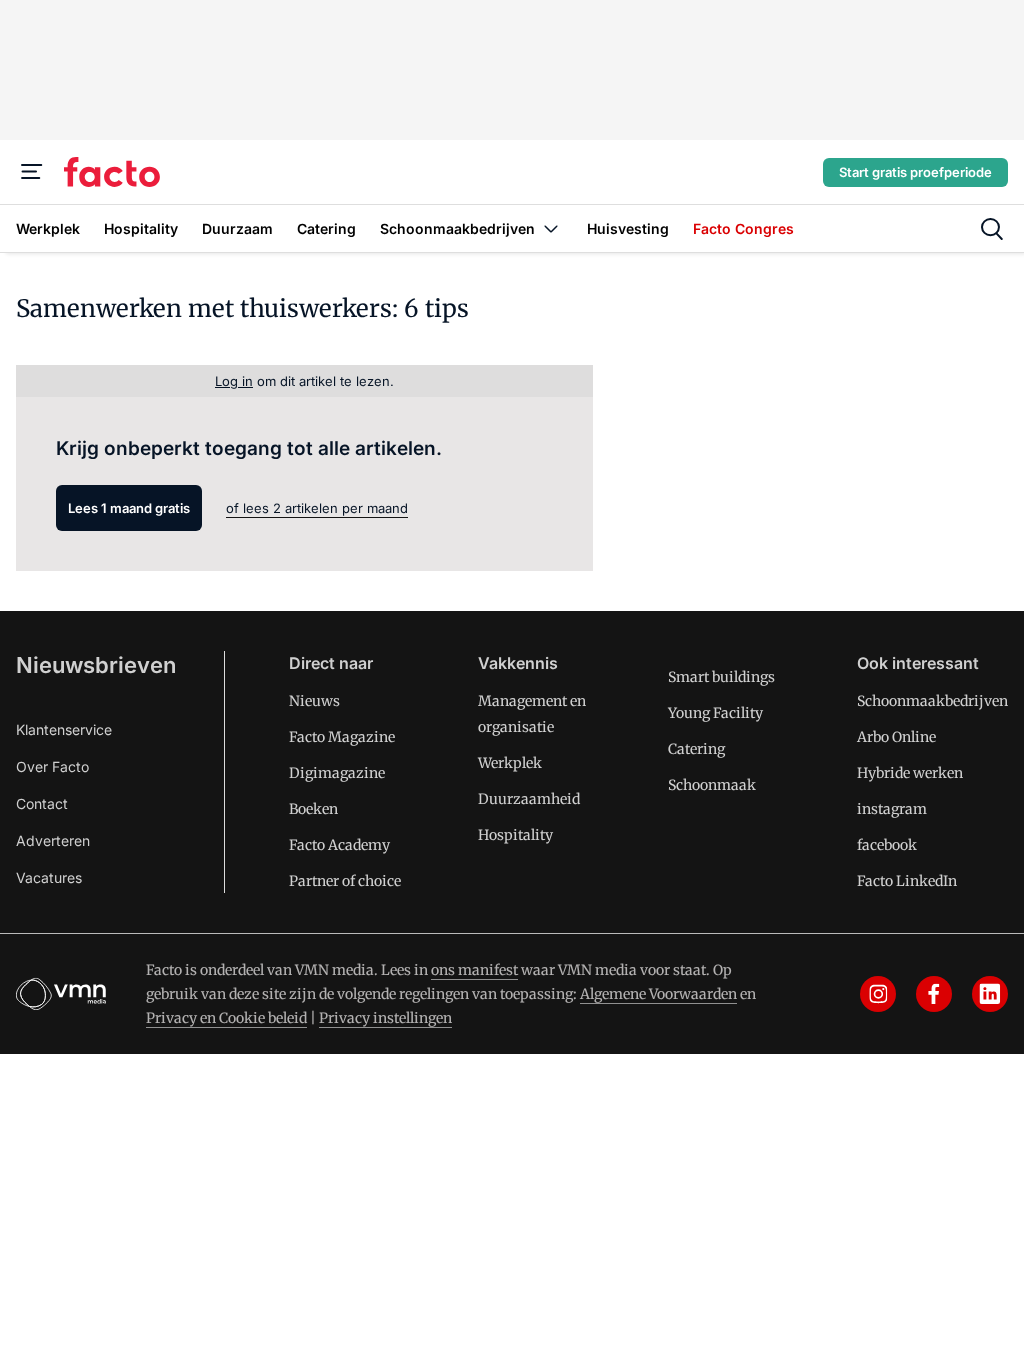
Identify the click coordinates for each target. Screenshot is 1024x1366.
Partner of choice (345, 881)
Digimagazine (337, 773)
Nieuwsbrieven (96, 665)
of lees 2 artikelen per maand (317, 508)
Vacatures (49, 877)
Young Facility (715, 713)
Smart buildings (721, 677)
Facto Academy (339, 845)
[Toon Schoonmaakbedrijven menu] (551, 228)
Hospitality (515, 835)
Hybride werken (910, 773)
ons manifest (474, 970)
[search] (992, 229)
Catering (696, 749)
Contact (42, 803)
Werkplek (510, 763)
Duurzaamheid (529, 799)
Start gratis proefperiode (915, 172)
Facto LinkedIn (907, 881)
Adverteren (53, 840)
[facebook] (934, 994)
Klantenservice (64, 729)
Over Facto (52, 766)
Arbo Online (896, 737)
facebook (887, 845)
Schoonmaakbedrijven (932, 701)
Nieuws (314, 701)
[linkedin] (990, 994)
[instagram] (878, 994)
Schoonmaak (712, 785)
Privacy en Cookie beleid (226, 1018)
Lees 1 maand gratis (129, 508)
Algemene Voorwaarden (658, 994)
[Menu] (32, 172)
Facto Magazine (342, 737)
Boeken (313, 809)
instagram (892, 809)
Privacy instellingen (385, 1018)
